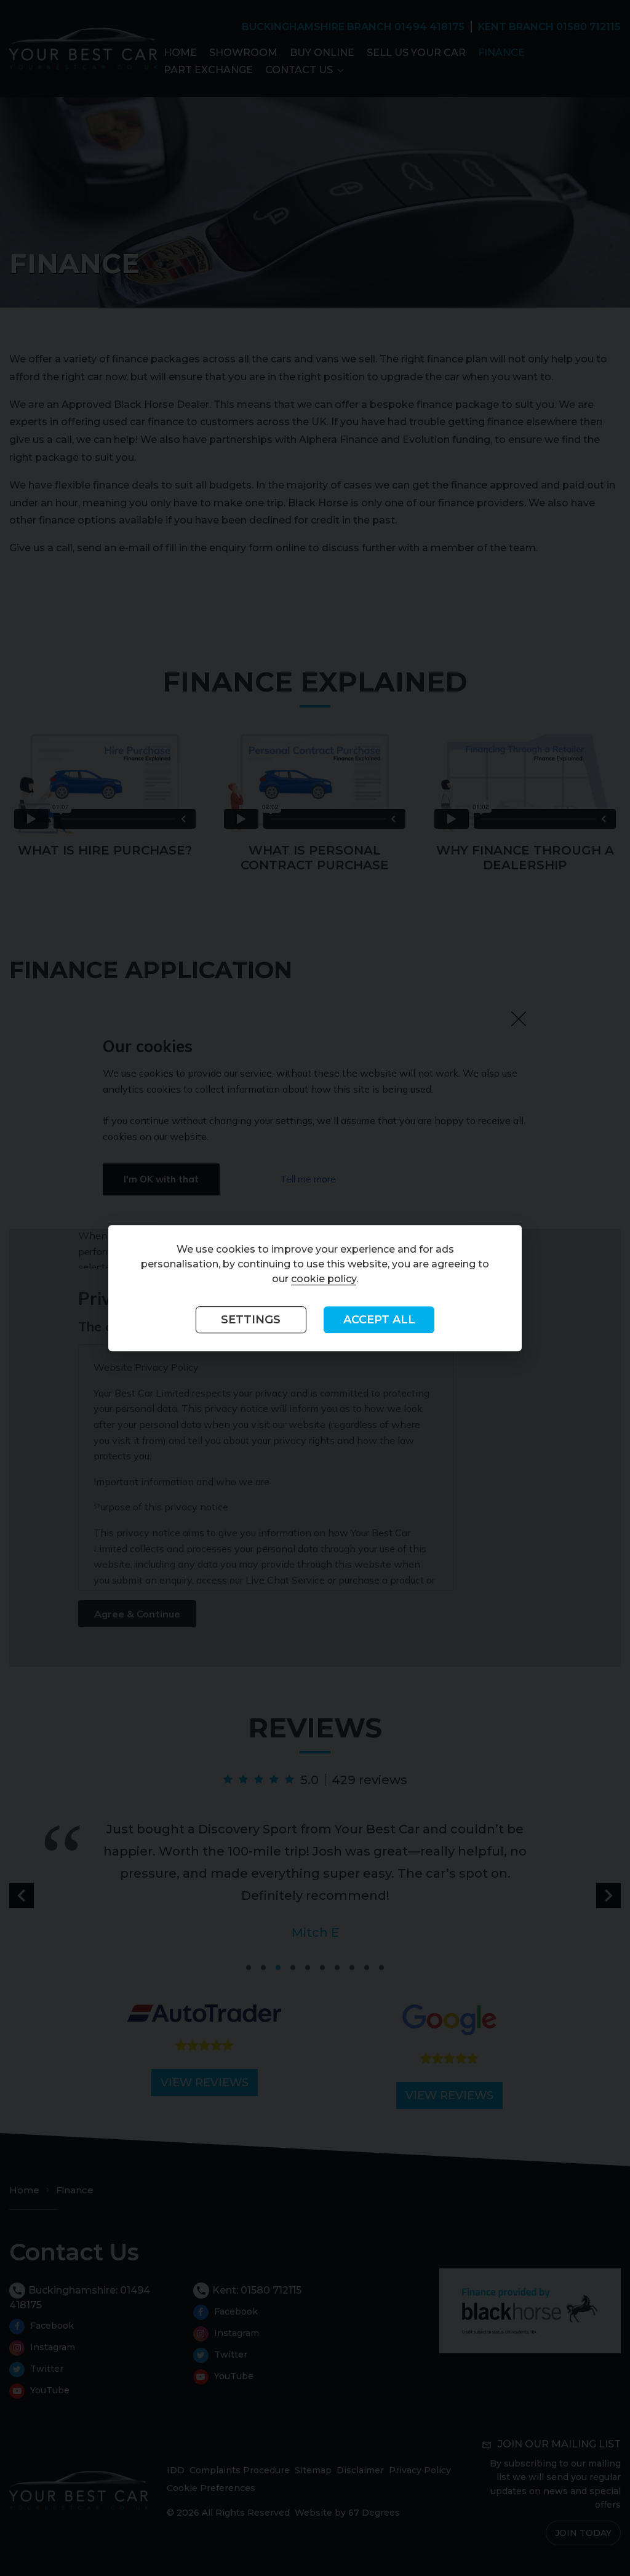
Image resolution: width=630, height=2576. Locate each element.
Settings (251, 1320)
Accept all (379, 1320)
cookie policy (324, 1279)
